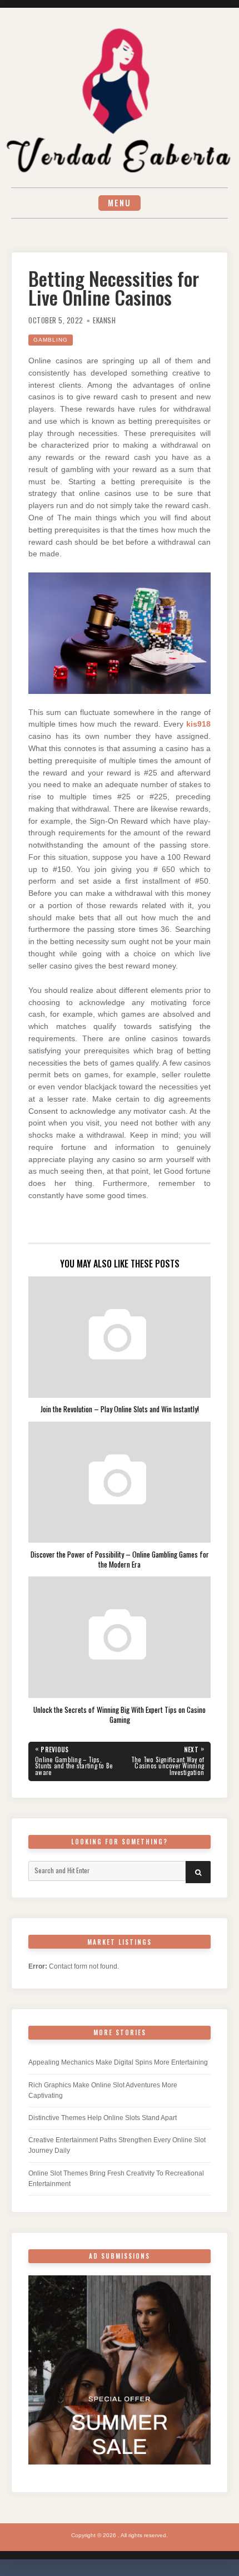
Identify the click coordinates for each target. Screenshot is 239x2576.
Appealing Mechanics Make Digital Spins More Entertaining (118, 2062)
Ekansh (104, 320)
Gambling (51, 340)
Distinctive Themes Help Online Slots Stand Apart (103, 2118)
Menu (120, 203)
